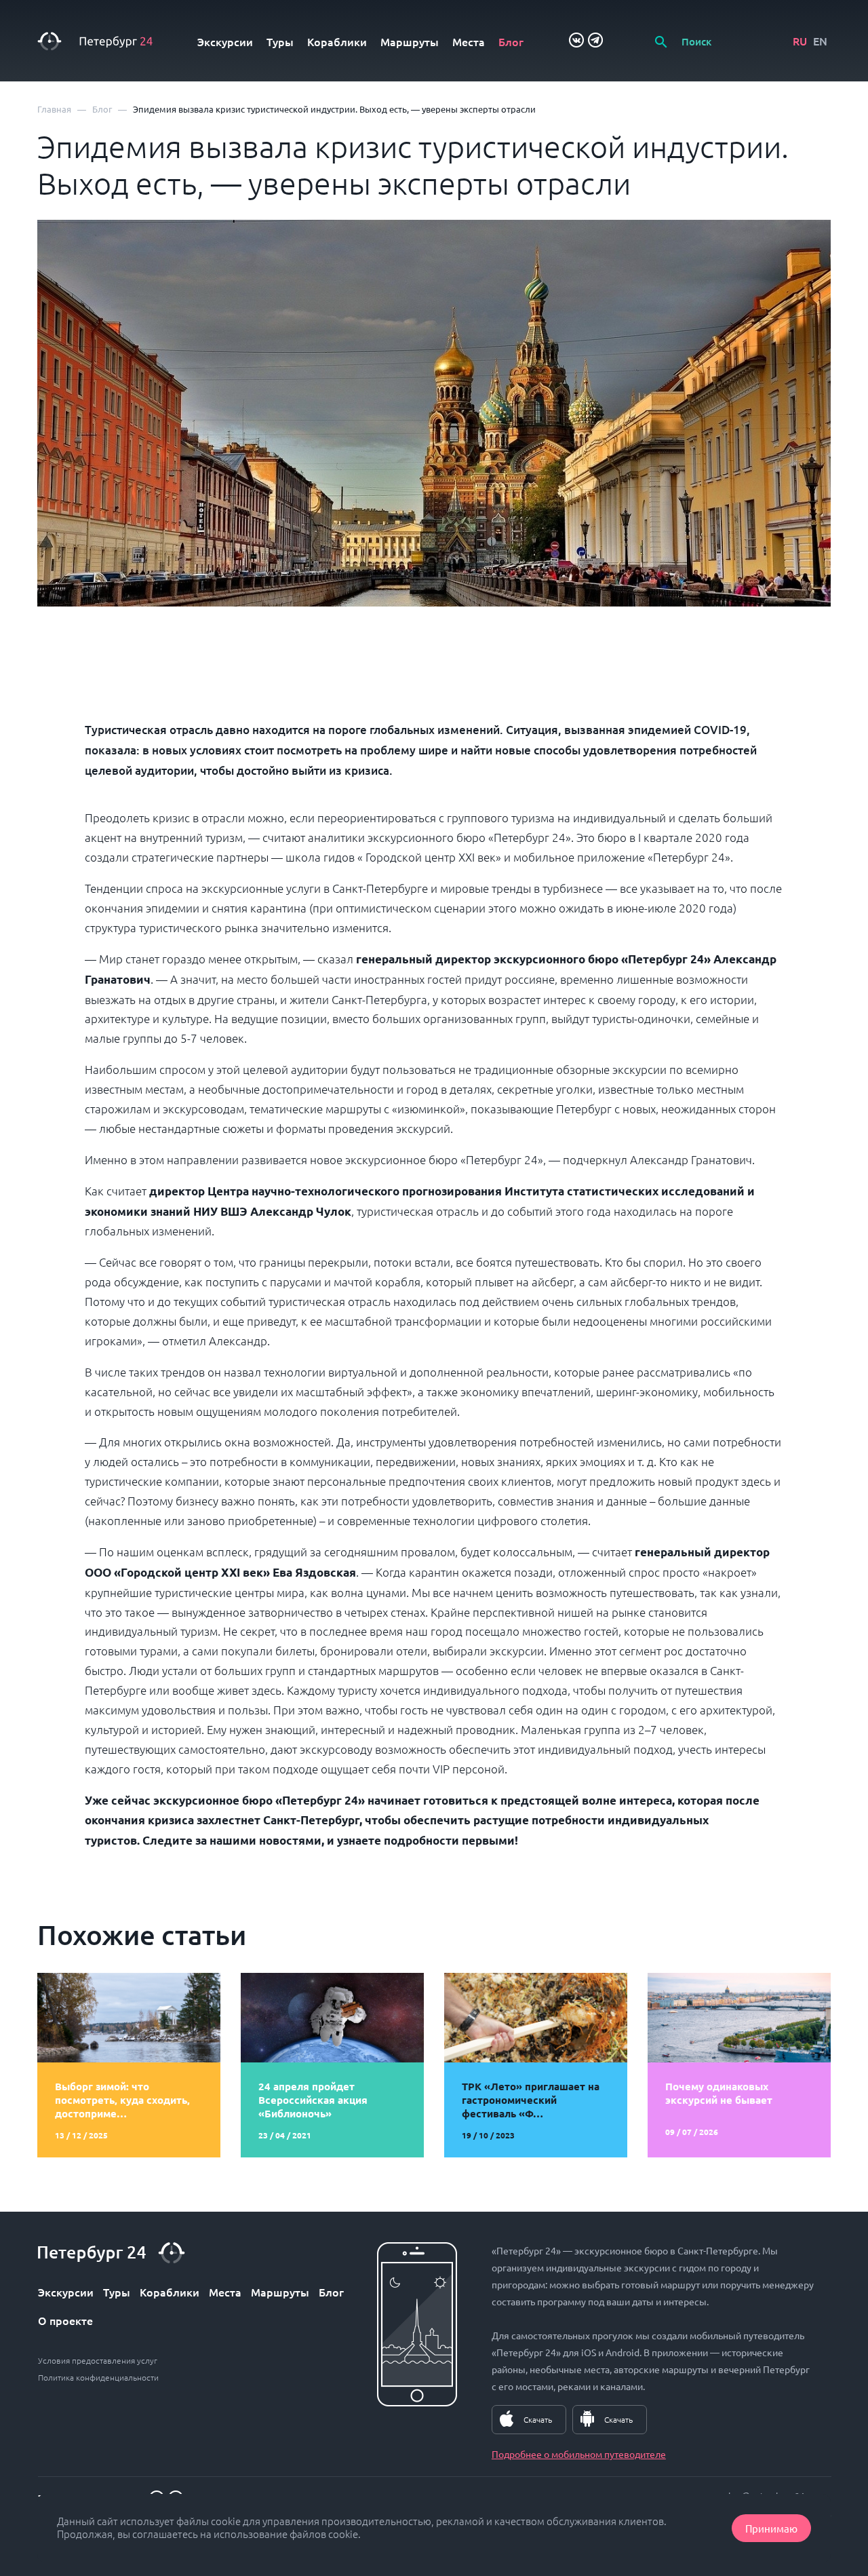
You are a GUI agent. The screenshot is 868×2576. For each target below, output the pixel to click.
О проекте (65, 2320)
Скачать (538, 2419)
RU (800, 41)
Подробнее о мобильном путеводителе (579, 2454)
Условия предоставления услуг (98, 2360)
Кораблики (337, 41)
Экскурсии (225, 41)
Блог (511, 41)
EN (820, 41)
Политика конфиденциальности (98, 2377)
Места (469, 41)
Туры (280, 41)
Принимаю (771, 2528)
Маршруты (410, 41)
